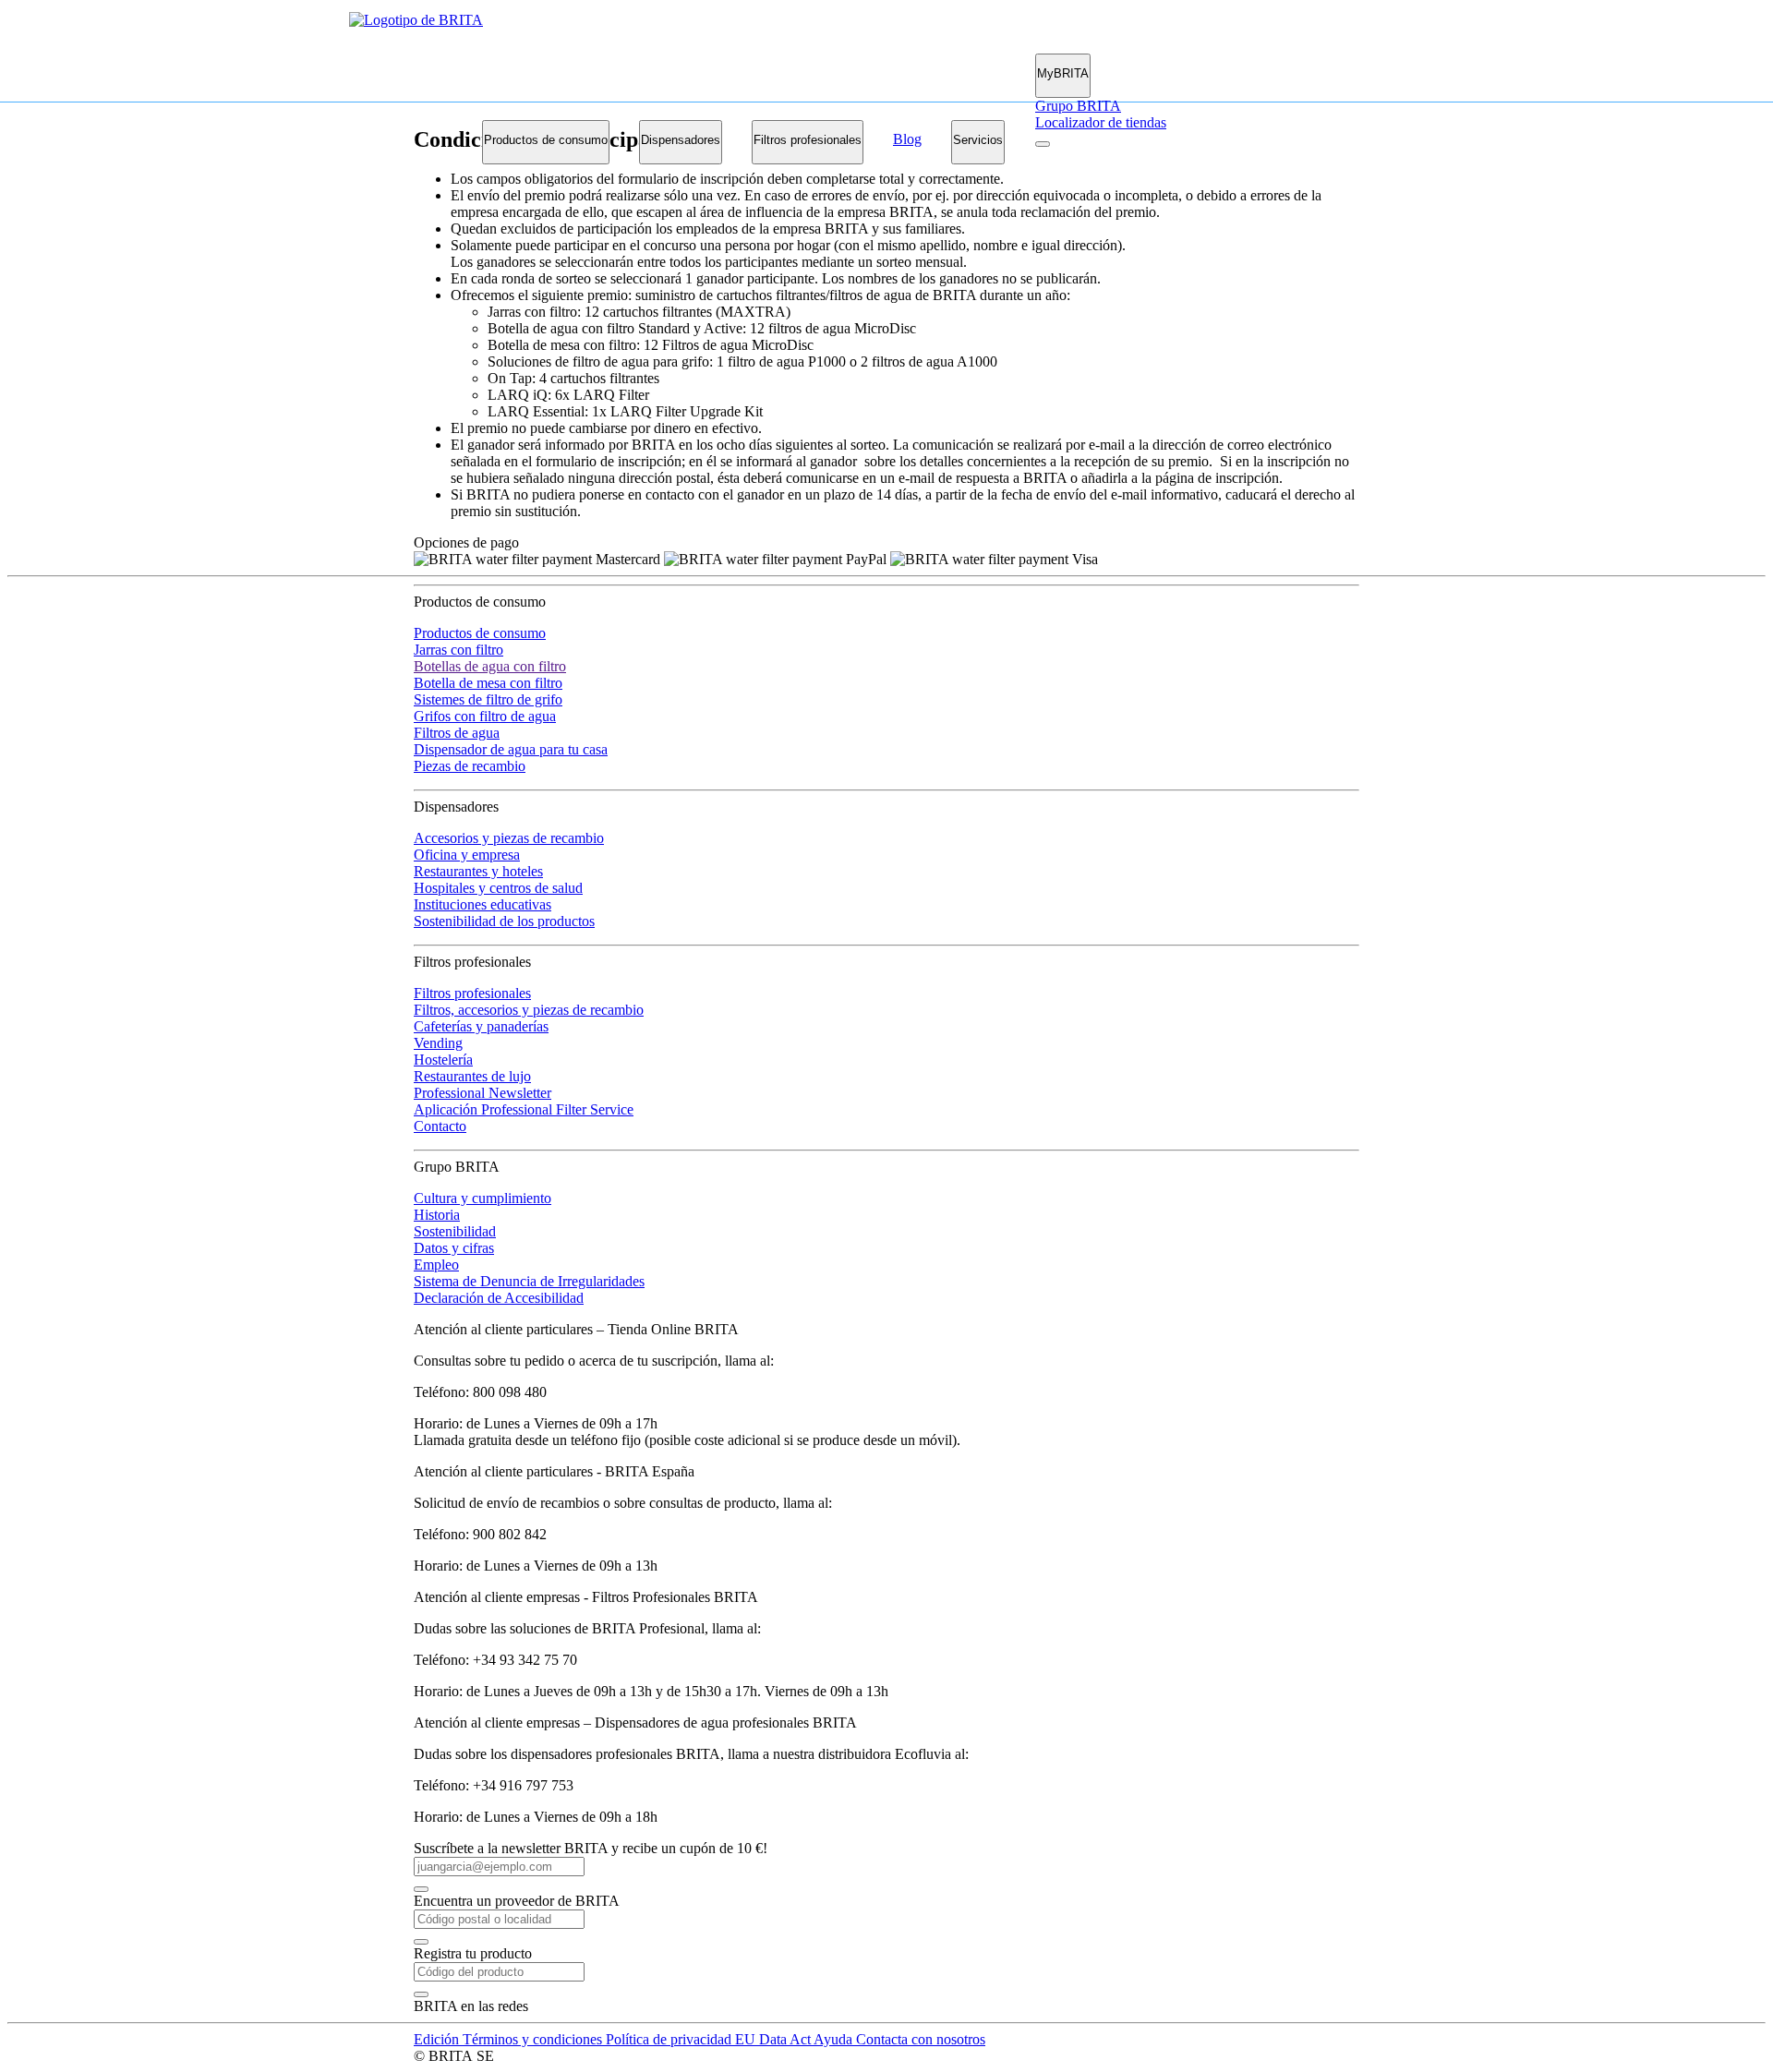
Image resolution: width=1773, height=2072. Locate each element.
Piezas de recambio (470, 766)
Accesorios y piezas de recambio (509, 838)
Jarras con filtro (458, 650)
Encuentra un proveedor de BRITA (517, 1901)
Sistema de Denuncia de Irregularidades (529, 1281)
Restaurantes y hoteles (478, 871)
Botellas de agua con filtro (490, 666)
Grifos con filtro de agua (485, 716)
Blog (907, 139)
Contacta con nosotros (921, 2039)
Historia (437, 1215)
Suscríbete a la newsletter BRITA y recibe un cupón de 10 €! (591, 1848)
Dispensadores (681, 140)
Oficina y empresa (467, 855)
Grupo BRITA (1078, 106)
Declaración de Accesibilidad (499, 1298)
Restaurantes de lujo (472, 1076)
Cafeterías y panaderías (481, 1026)
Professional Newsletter (482, 1093)
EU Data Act (774, 2039)
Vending (438, 1043)
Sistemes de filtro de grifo (488, 699)
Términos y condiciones (534, 2039)
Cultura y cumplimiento (482, 1198)
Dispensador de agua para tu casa (511, 749)
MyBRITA (1063, 73)
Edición (438, 2039)
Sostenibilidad (455, 1231)
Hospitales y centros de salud (498, 888)
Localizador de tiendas (1101, 122)
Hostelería (443, 1060)
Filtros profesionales (808, 140)
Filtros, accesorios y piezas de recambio (529, 1010)
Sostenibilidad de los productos (504, 921)
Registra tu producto (473, 1953)
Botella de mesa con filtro (488, 683)
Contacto (440, 1126)
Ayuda (835, 2039)
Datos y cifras (454, 1248)
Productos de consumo (546, 140)
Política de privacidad (670, 2039)
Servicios (978, 140)
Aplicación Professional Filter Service (524, 1109)
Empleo (436, 1265)
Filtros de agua (457, 733)
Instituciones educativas (482, 904)
